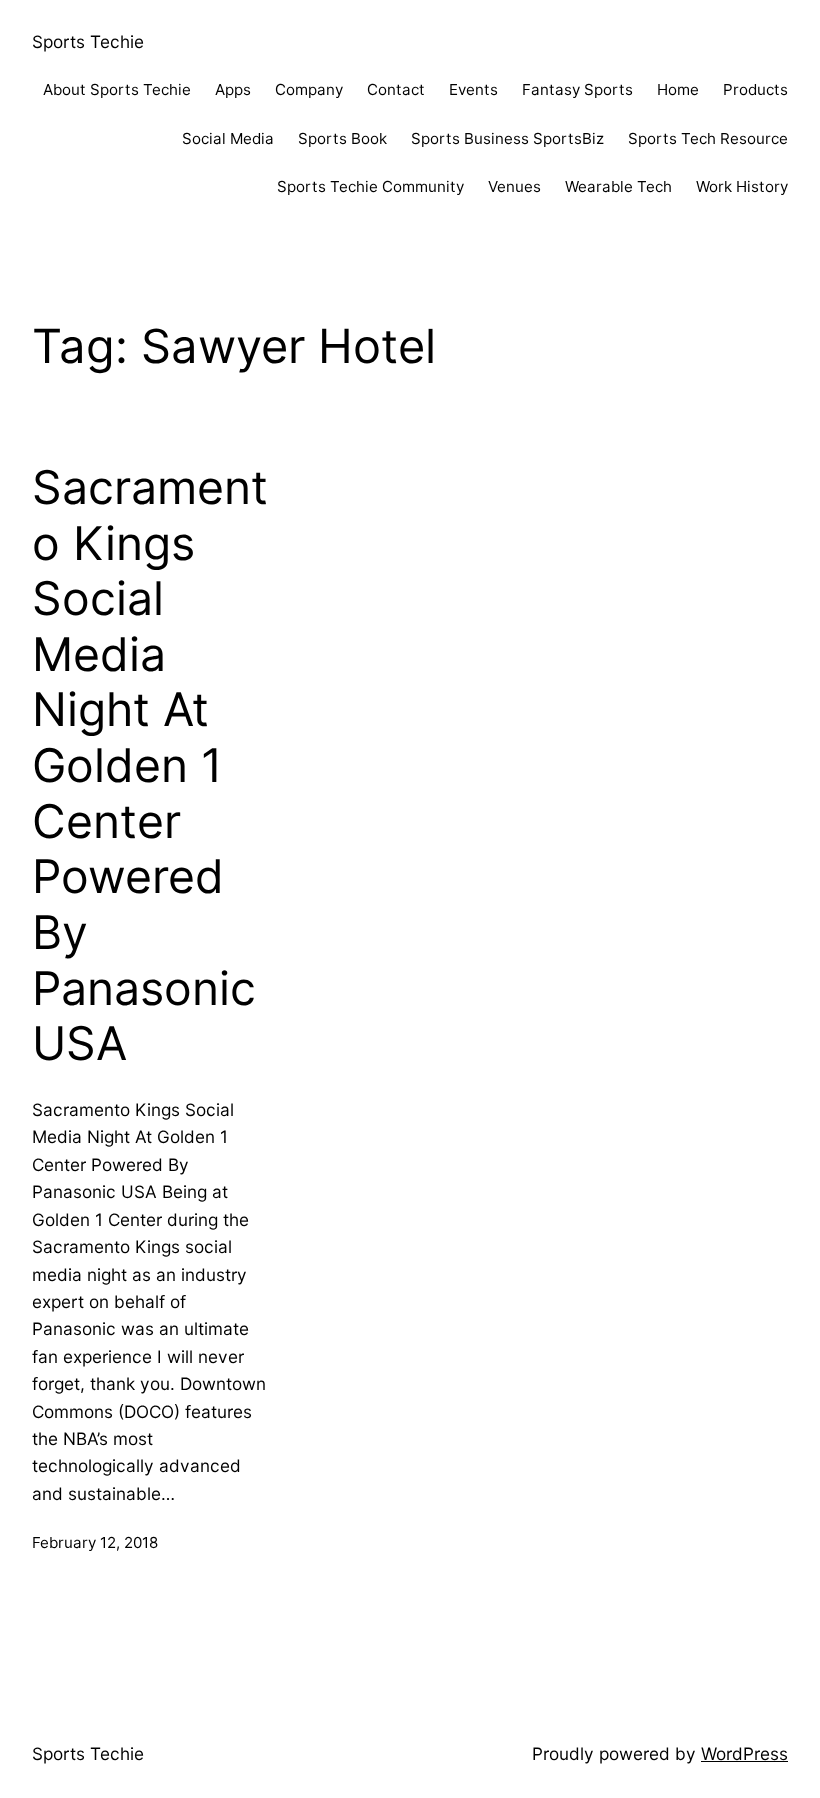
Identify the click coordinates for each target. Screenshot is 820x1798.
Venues (514, 186)
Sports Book (342, 138)
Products (755, 89)
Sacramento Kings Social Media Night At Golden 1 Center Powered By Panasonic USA (150, 765)
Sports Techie (88, 41)
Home (678, 89)
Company (309, 89)
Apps (233, 89)
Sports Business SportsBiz (507, 138)
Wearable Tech (618, 186)
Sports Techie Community (370, 186)
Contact (396, 89)
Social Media (228, 138)
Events (473, 89)
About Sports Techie (117, 89)
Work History (742, 186)
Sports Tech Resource (708, 138)
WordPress (744, 1753)
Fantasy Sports (577, 89)
